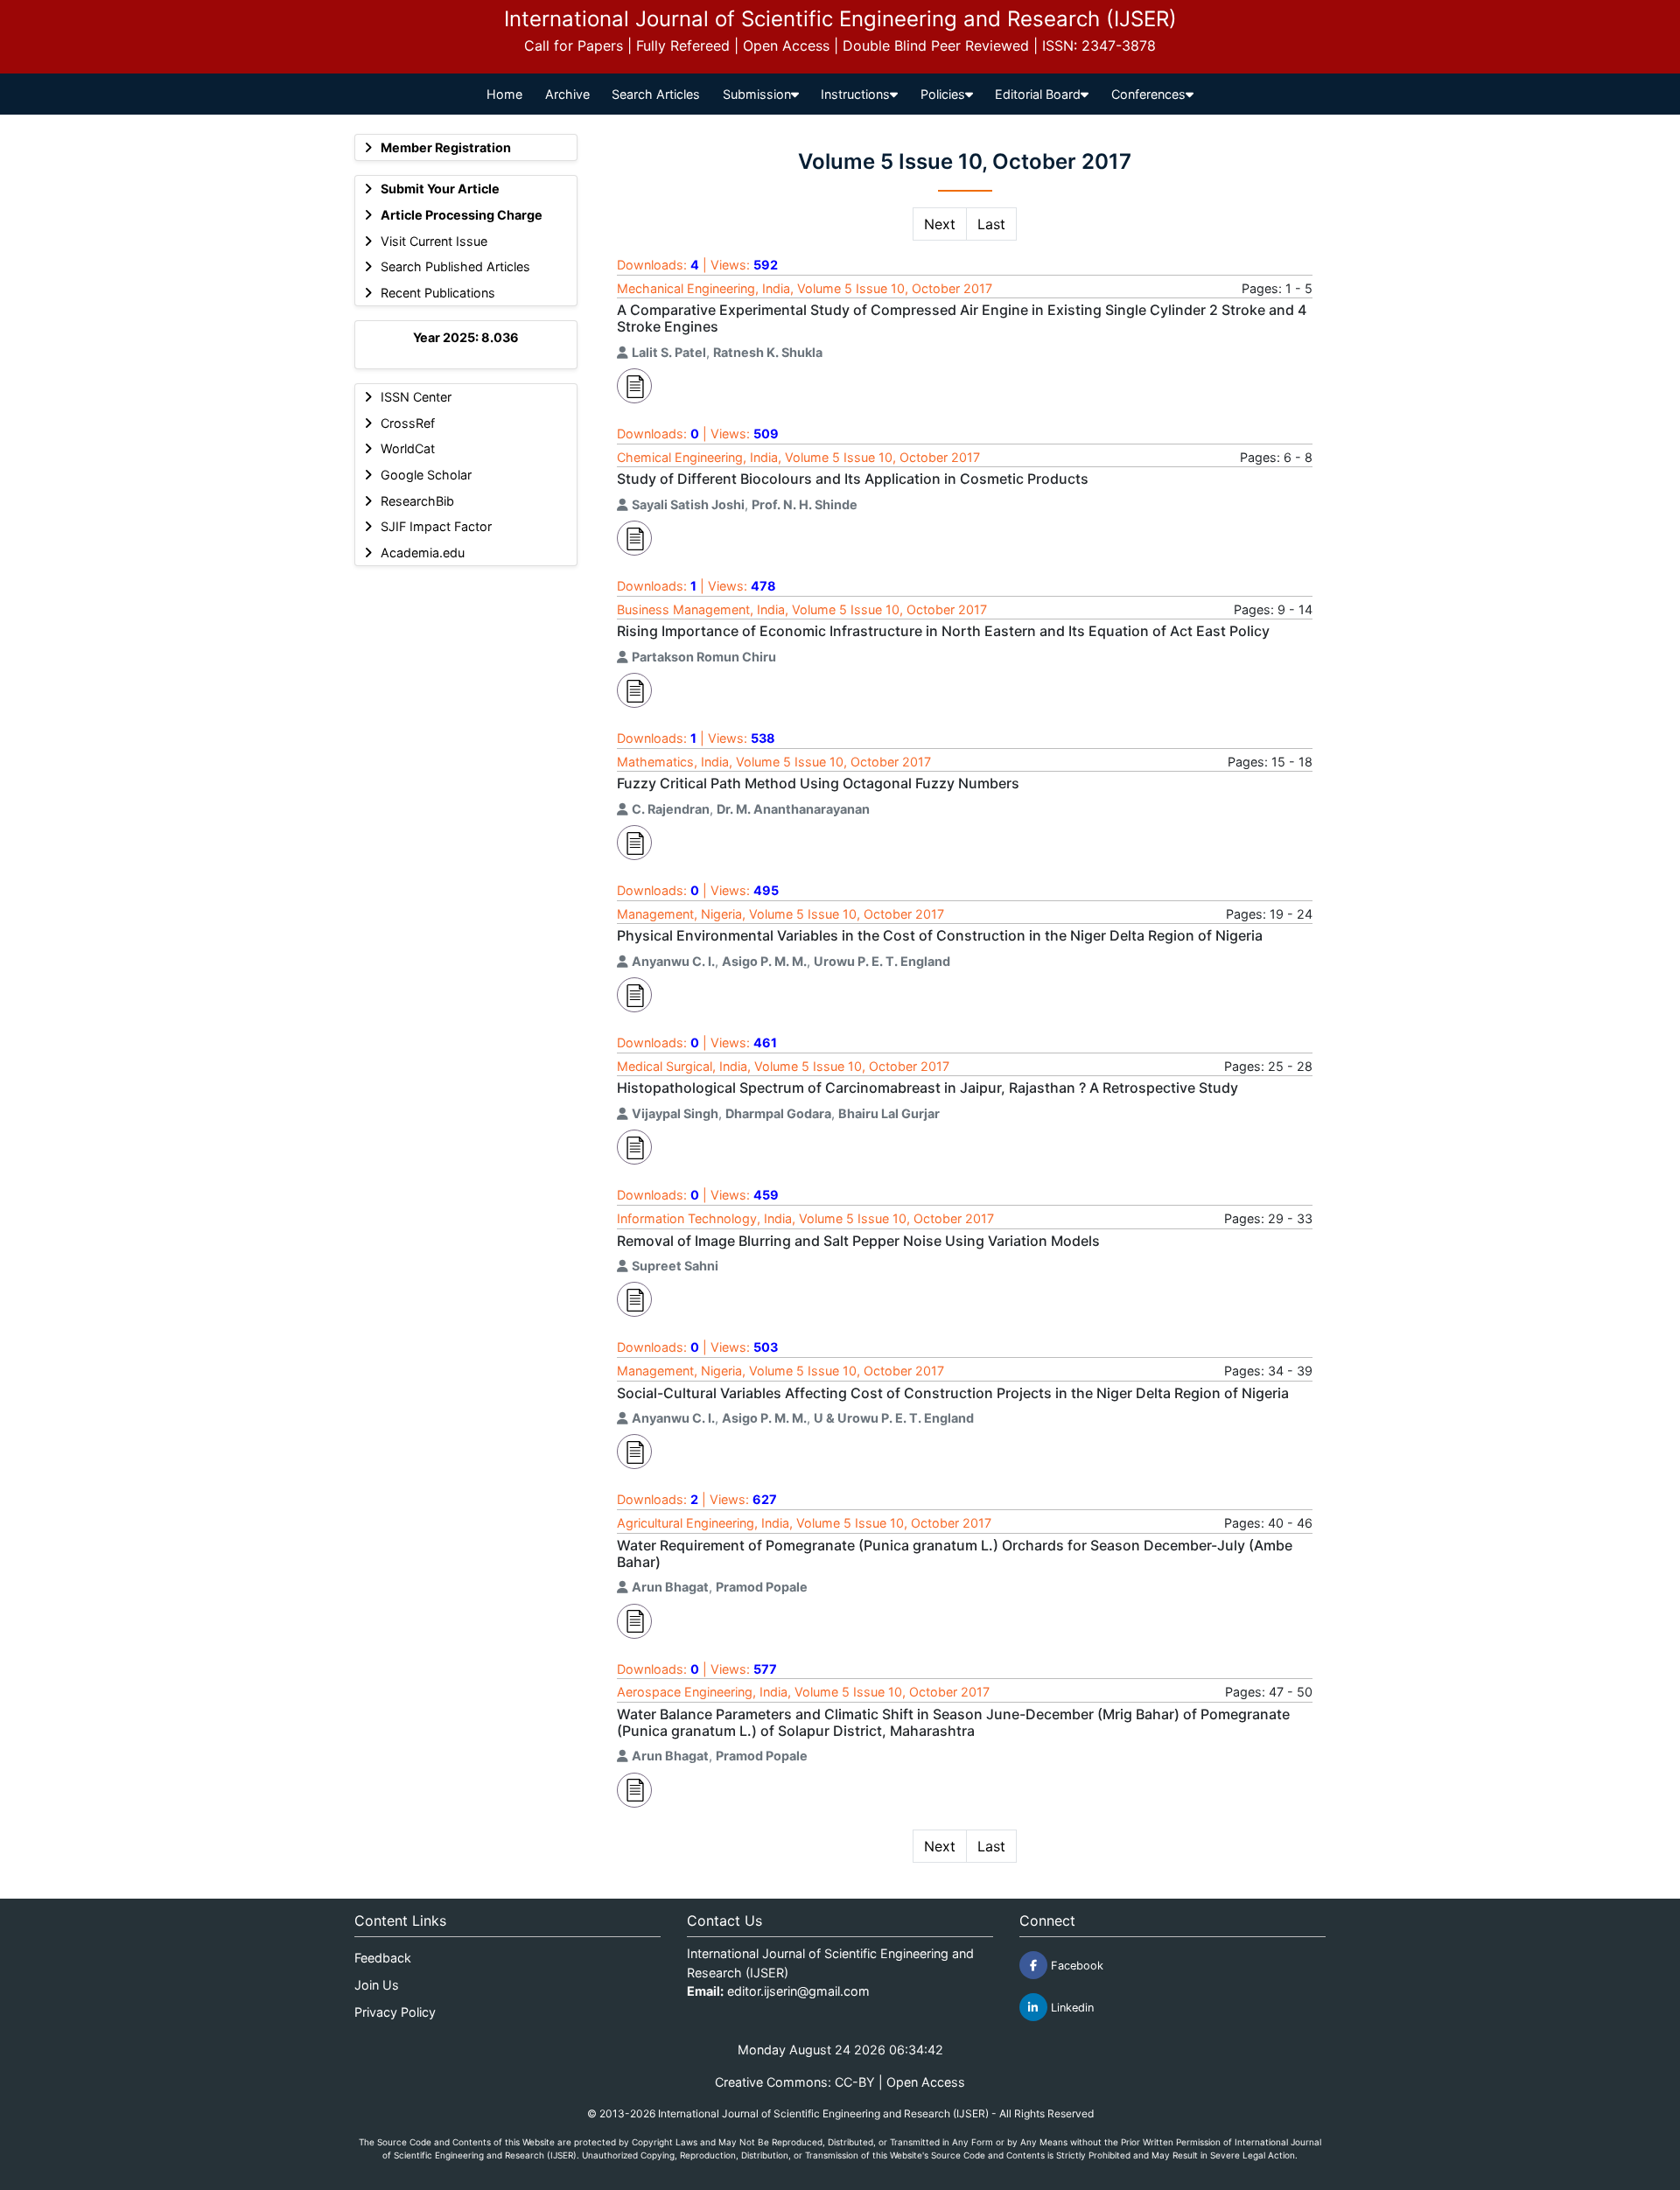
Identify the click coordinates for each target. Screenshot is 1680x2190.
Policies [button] (943, 94)
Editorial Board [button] (1038, 94)
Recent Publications (438, 293)
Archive (567, 94)
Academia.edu (423, 553)
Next (940, 224)
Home (504, 94)
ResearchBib (417, 501)
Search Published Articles (455, 266)
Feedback (383, 1958)
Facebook (1075, 1966)
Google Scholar (426, 475)
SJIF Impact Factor (436, 526)
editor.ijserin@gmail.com (798, 1991)
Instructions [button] (855, 94)
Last (991, 224)
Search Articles (656, 94)
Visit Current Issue (434, 241)
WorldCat (408, 448)
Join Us (377, 1985)
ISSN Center (416, 397)
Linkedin (1071, 2008)
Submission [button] (757, 94)
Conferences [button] (1148, 94)
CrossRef (408, 423)
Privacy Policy (395, 2012)
